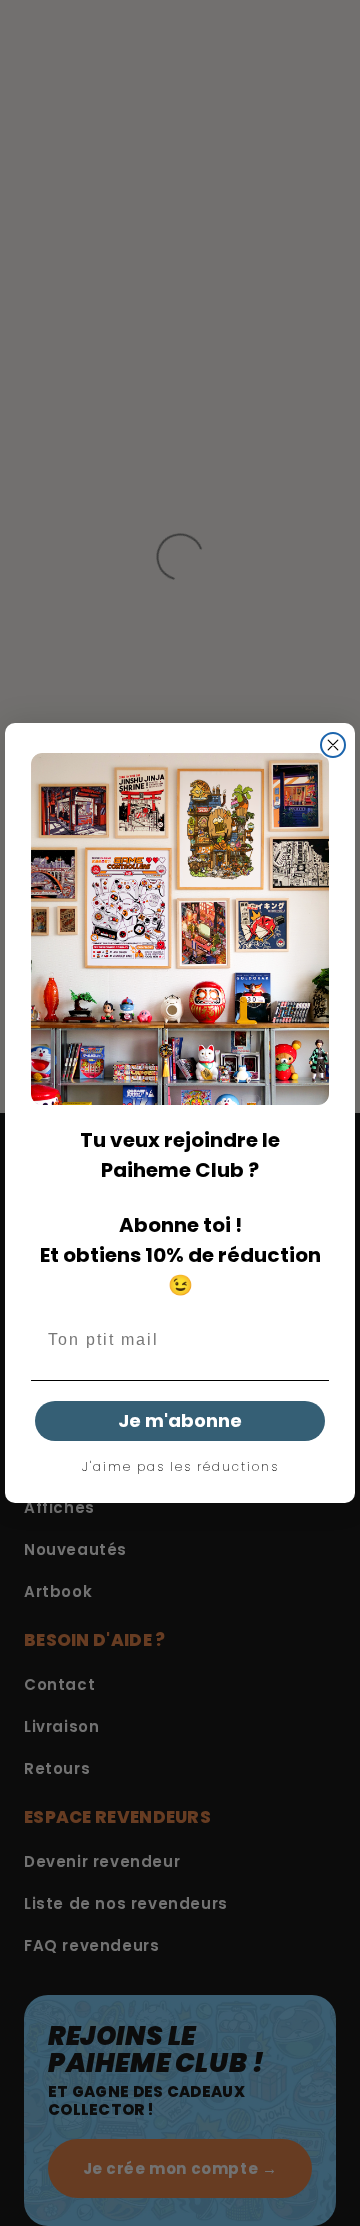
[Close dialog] (333, 745)
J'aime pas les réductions (180, 1467)
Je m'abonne (180, 1420)
